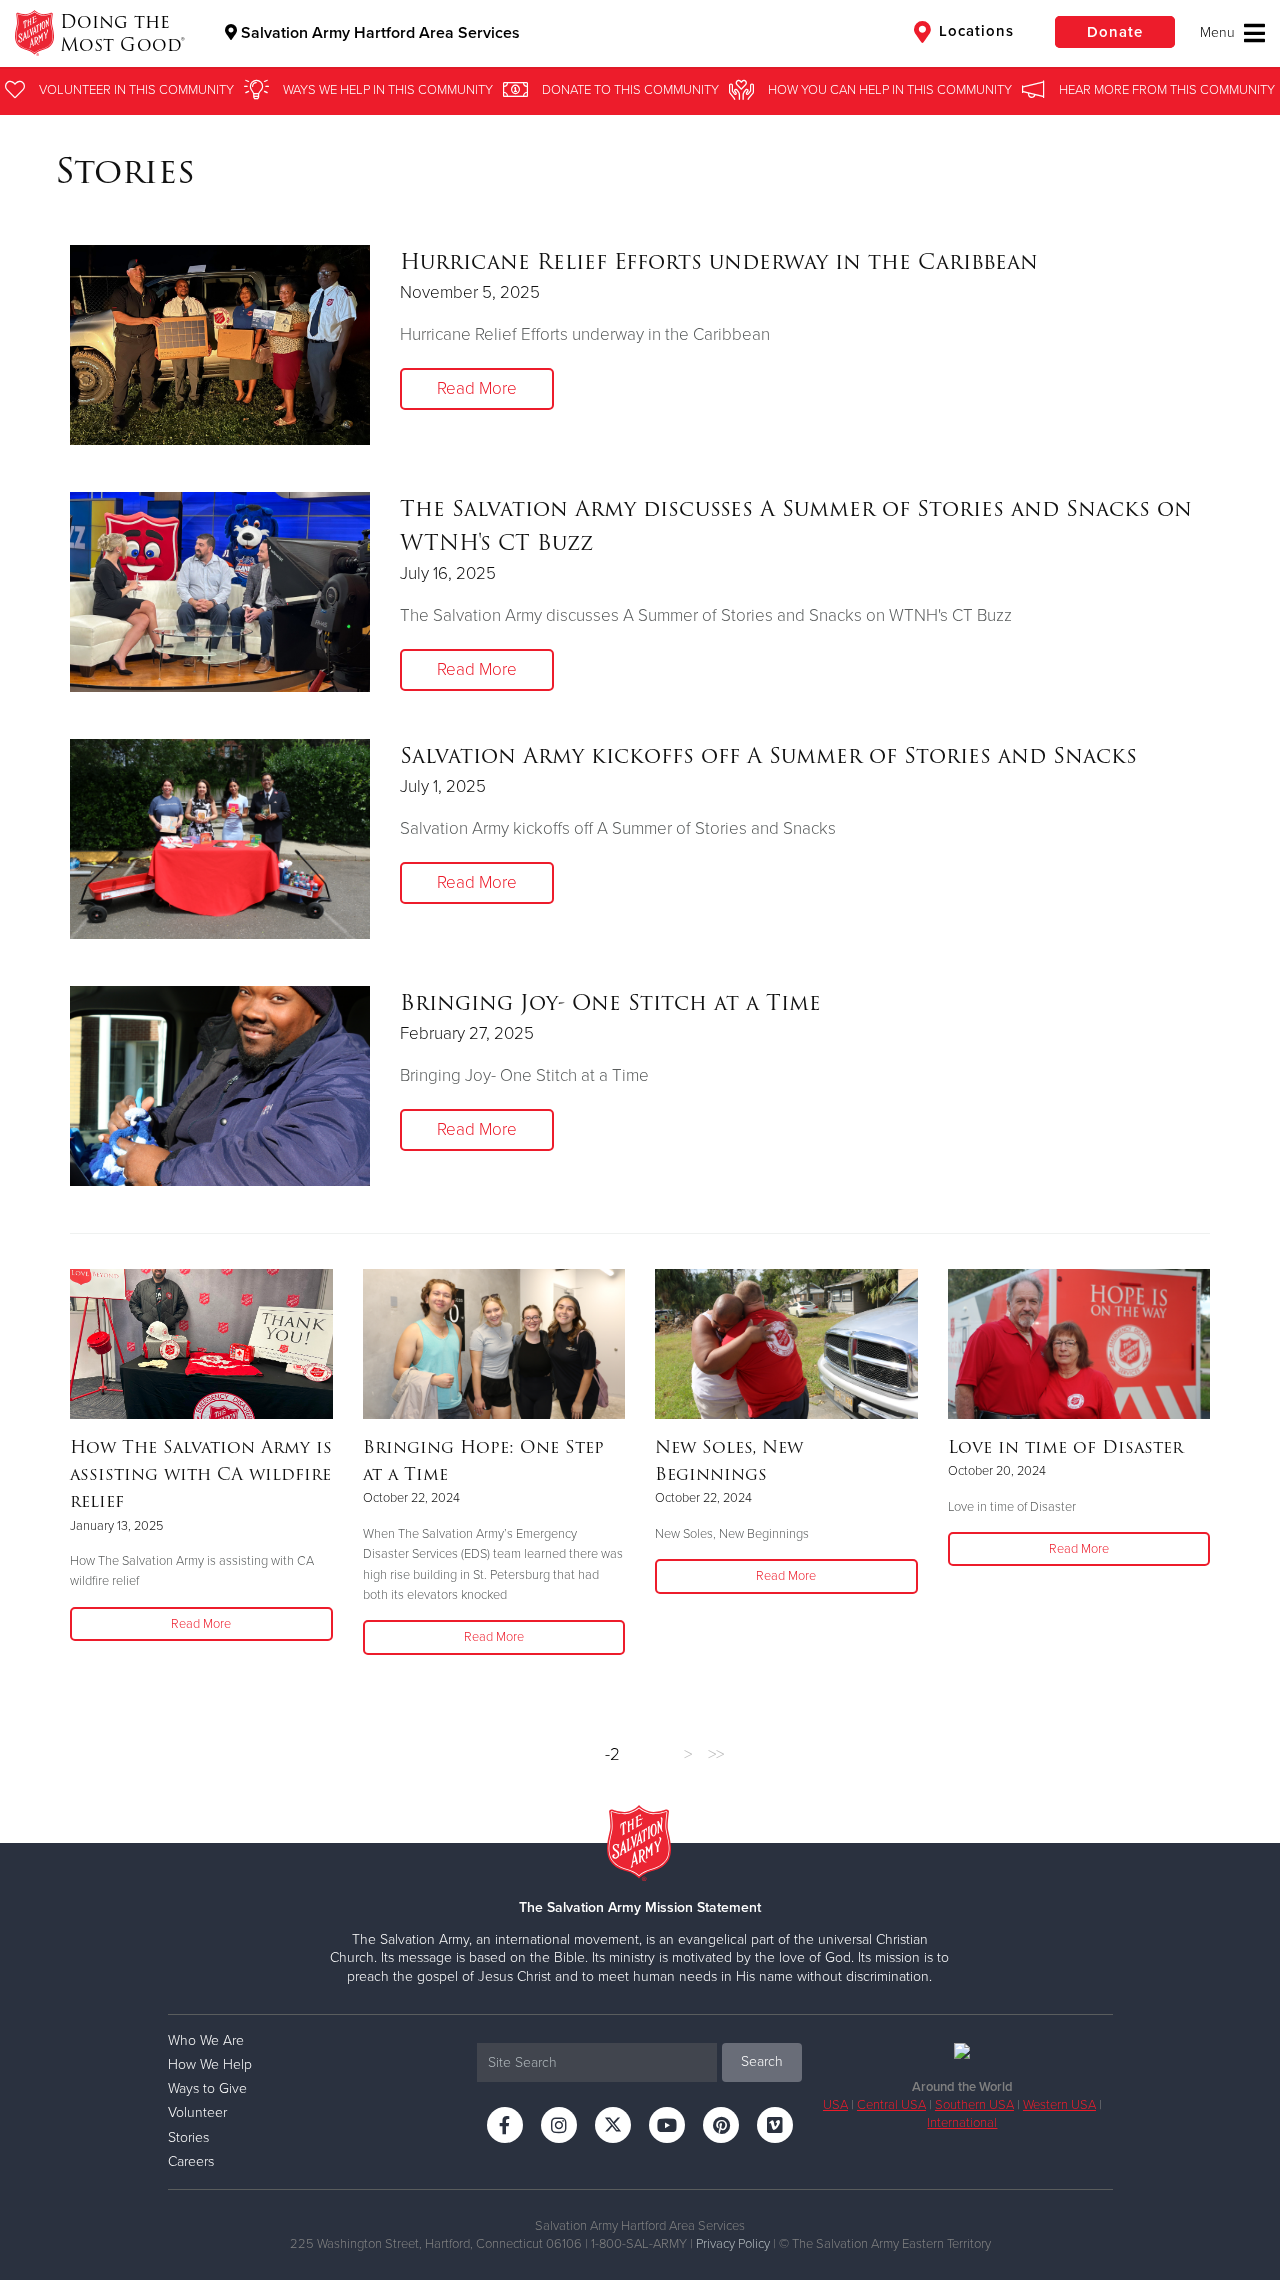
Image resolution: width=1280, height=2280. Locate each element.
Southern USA (974, 2105)
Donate (1115, 32)
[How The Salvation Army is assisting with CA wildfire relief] (201, 1344)
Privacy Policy (733, 2244)
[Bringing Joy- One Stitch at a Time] (220, 1086)
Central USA (891, 2105)
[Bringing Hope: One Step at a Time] (494, 1344)
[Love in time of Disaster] (1079, 1344)
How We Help (210, 2064)
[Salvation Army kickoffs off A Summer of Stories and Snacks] (220, 839)
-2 (612, 1754)
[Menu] (1232, 33)
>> (716, 1754)
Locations (974, 31)
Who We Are (206, 2040)
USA (835, 2105)
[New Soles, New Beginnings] (786, 1344)
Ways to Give (207, 2088)
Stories (188, 2137)
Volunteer (197, 2112)
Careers (191, 2161)
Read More (477, 388)
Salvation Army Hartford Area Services (378, 33)
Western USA (1059, 2105)
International (962, 2123)
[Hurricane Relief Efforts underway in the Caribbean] (220, 345)
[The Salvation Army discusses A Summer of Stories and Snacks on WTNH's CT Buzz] (220, 592)
